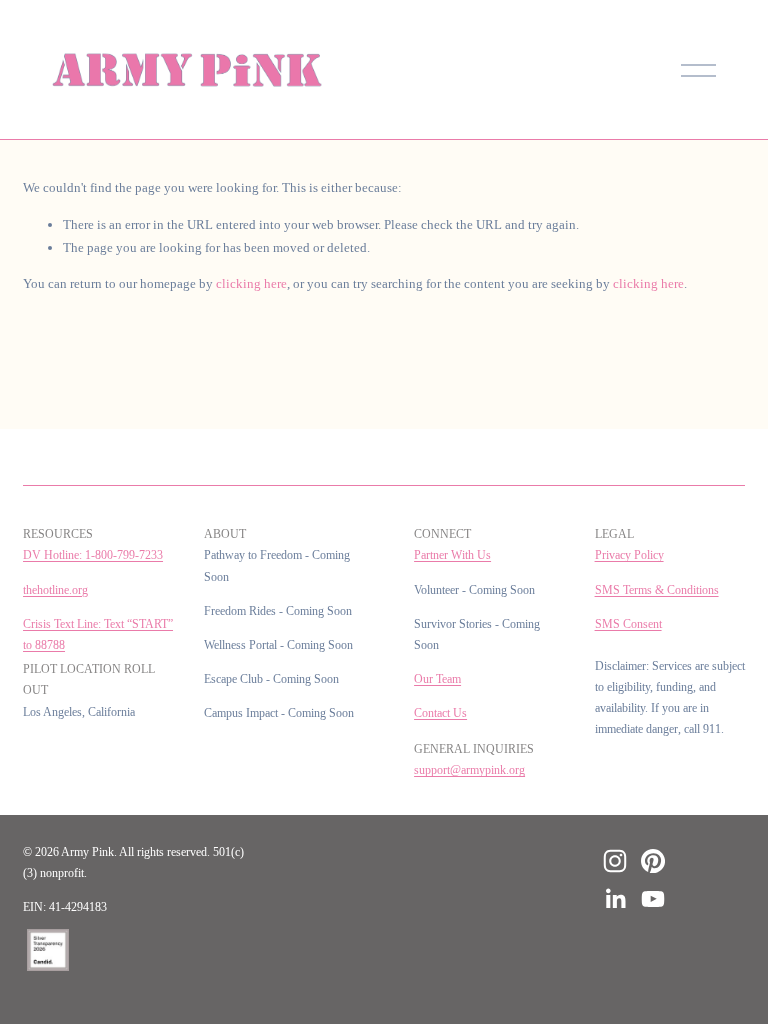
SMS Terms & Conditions (657, 590)
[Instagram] (615, 861)
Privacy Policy (629, 555)
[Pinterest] (653, 861)
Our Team (437, 679)
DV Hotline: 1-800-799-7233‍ (93, 555)
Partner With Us (452, 555)
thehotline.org (55, 590)
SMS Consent (628, 624)
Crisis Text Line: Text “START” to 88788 (98, 635)
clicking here (251, 283)
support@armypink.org (469, 770)
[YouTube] (653, 899)
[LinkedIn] (615, 899)
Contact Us (440, 713)
